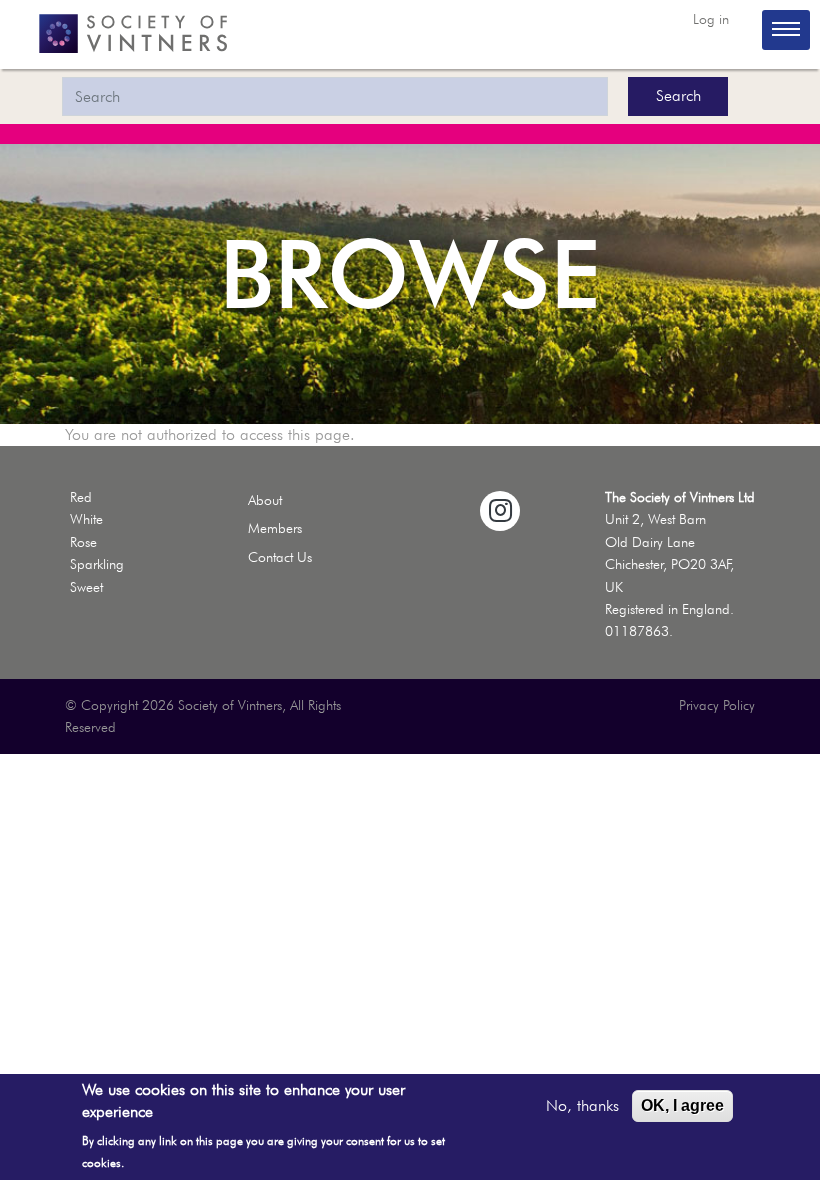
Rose (83, 542)
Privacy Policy (717, 705)
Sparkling (97, 564)
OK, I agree (682, 1105)
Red (81, 497)
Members (275, 528)
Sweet (86, 587)
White (86, 519)
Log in (711, 19)
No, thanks (582, 1105)
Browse (410, 273)
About (265, 500)
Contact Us (280, 557)
